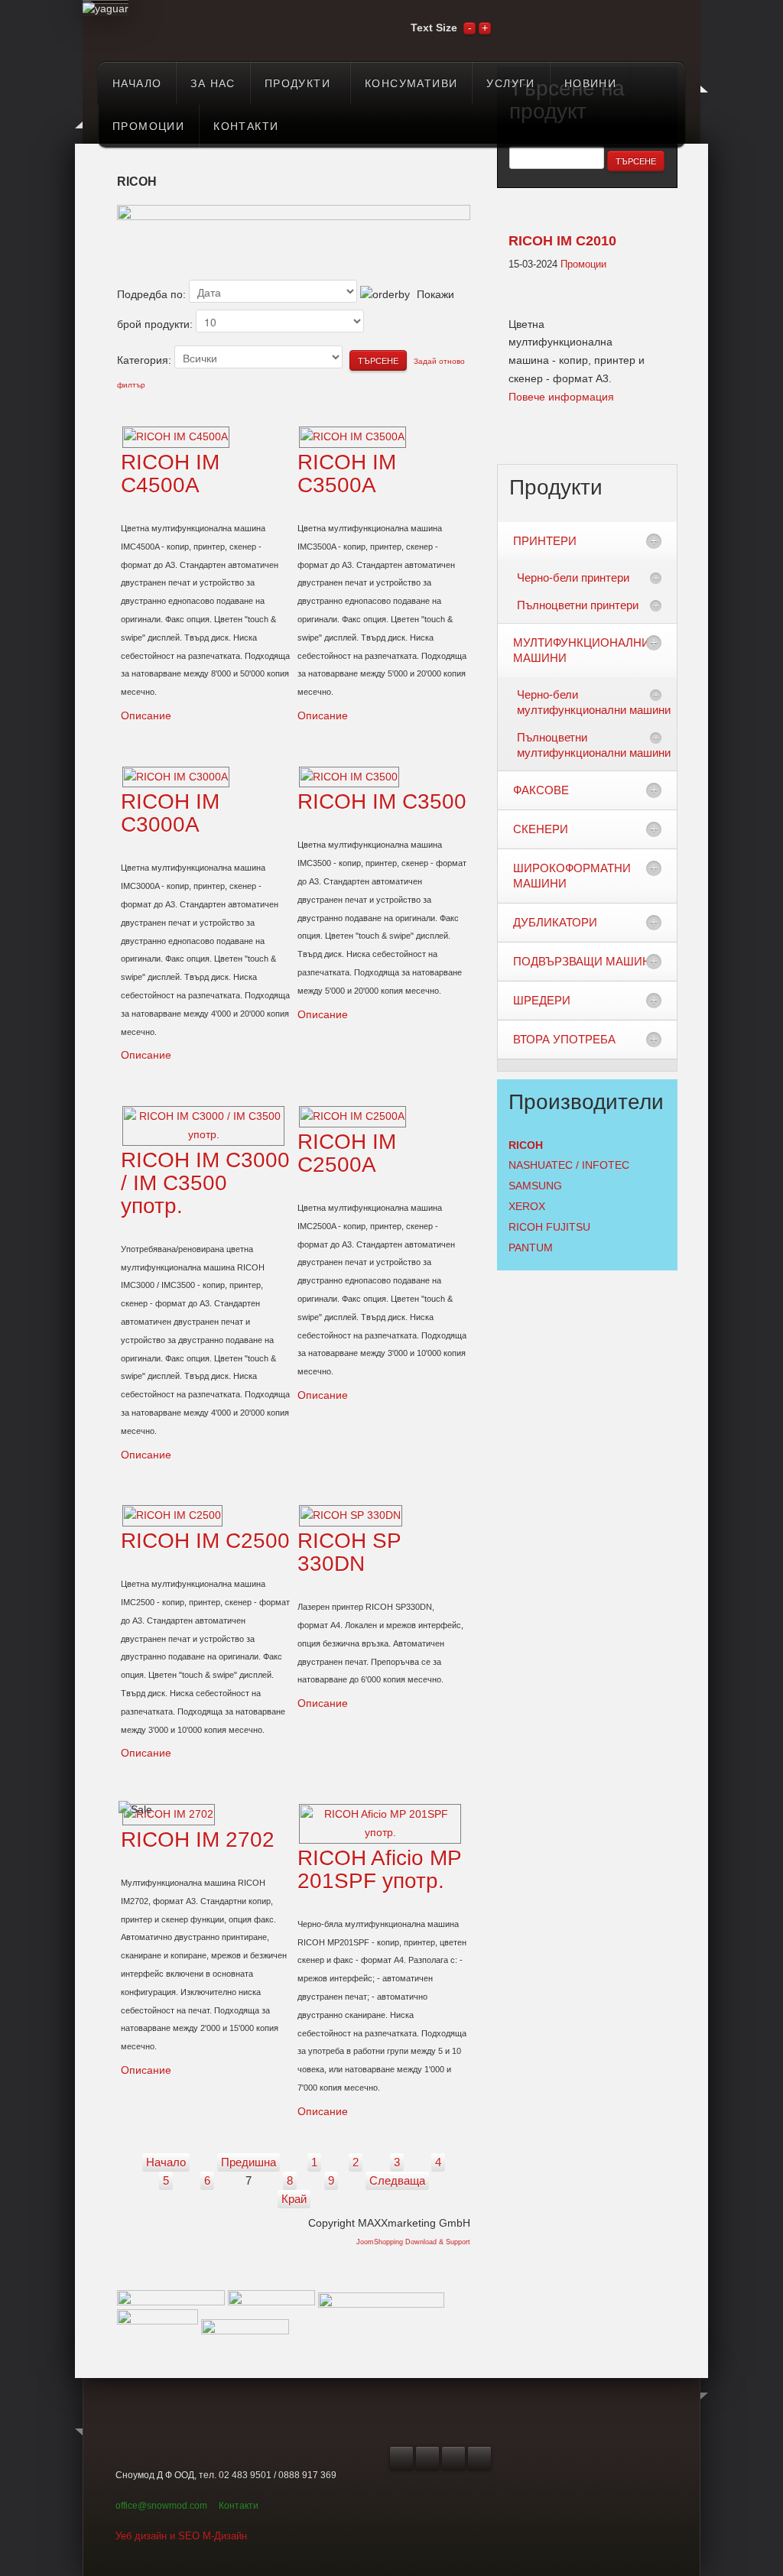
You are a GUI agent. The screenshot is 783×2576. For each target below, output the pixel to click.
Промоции (583, 264)
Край (294, 2199)
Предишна (249, 2162)
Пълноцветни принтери (578, 605)
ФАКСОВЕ (541, 790)
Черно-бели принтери (573, 577)
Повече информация (561, 397)
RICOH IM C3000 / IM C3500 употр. (205, 1183)
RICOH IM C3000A (170, 813)
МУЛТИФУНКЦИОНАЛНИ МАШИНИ (582, 650)
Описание (146, 715)
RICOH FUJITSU (549, 1227)
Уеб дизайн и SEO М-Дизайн (181, 2536)
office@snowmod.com (161, 2506)
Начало (166, 2162)
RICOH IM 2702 (198, 1840)
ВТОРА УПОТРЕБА (564, 1039)
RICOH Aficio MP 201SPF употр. (379, 1869)
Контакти (239, 2506)
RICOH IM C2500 (205, 1541)
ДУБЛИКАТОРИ (555, 922)
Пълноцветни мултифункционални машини (594, 745)
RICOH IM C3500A (347, 474)
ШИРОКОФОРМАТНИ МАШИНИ (572, 876)
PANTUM (531, 1247)
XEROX (527, 1206)
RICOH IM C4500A (170, 474)
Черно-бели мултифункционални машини (594, 702)
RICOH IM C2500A (347, 1153)
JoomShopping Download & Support (413, 2242)
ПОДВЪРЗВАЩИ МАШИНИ (586, 961)
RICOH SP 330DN (349, 1552)
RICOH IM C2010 (562, 241)
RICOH (526, 1145)
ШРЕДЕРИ (542, 1000)
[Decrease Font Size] (469, 28)
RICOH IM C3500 (382, 801)
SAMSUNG (535, 1186)
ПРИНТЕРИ (545, 541)
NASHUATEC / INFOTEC (569, 1165)
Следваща (397, 2180)
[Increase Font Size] (485, 28)
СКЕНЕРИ (541, 829)
